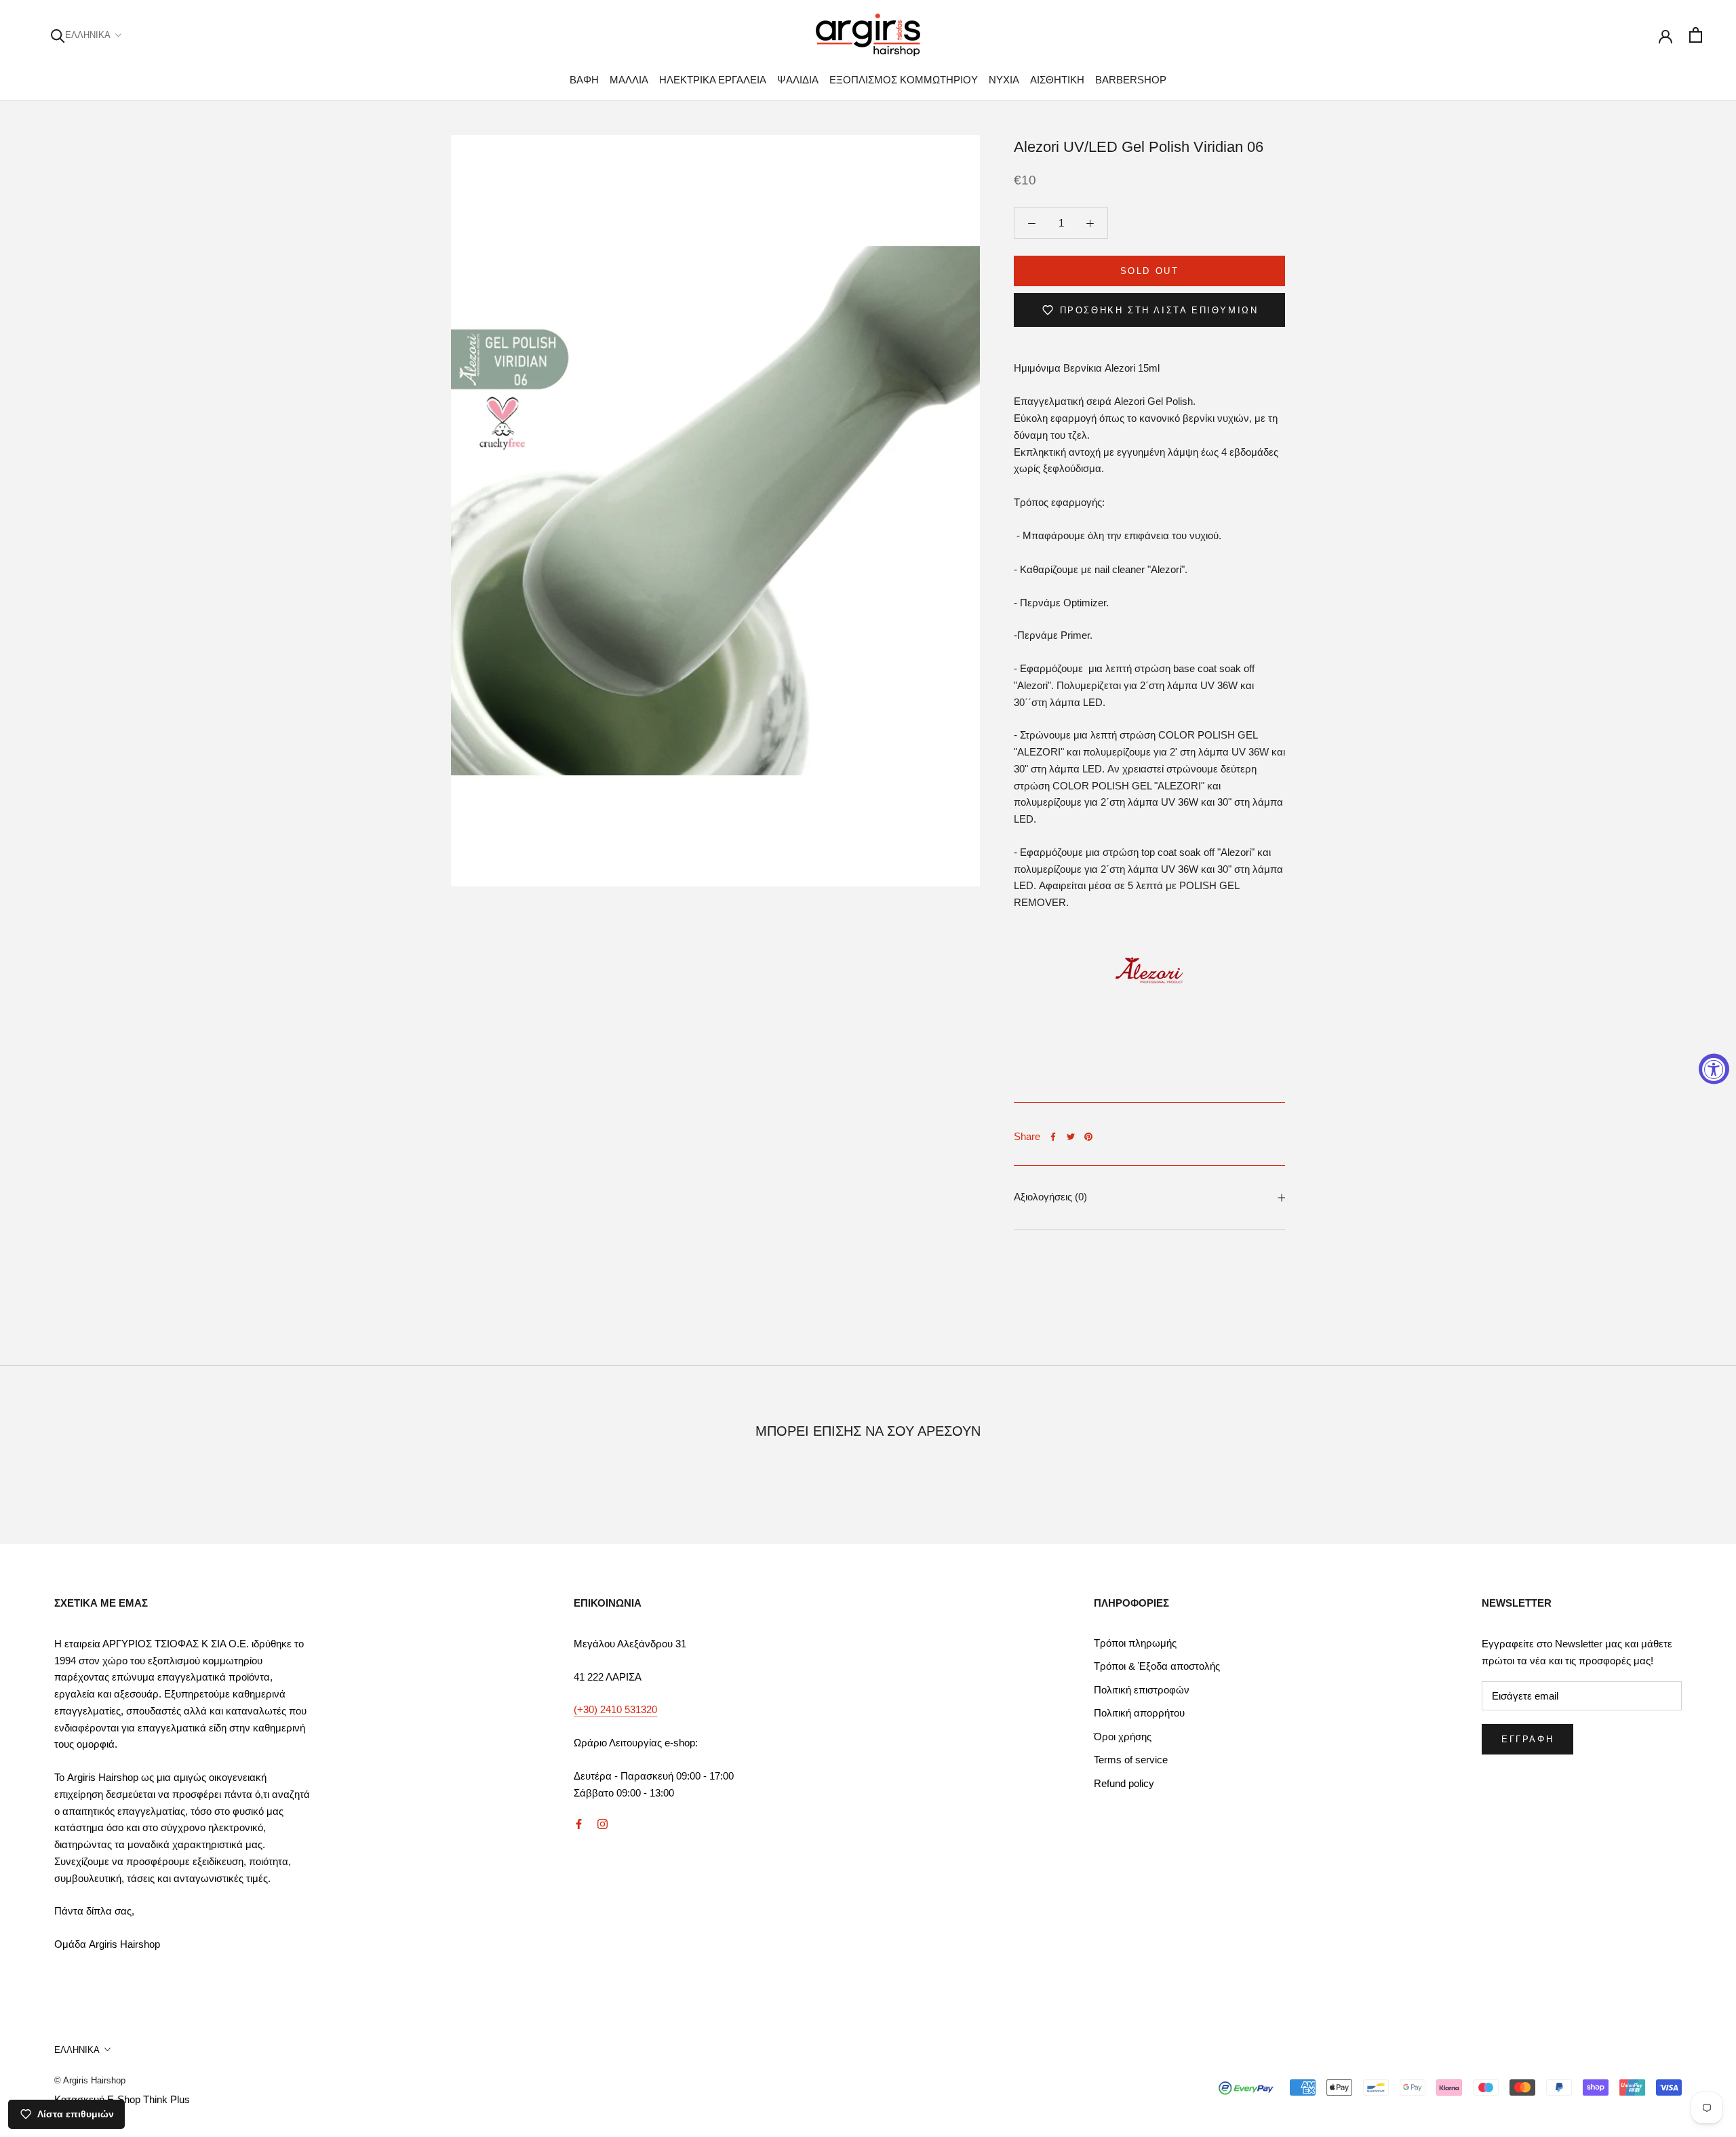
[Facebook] (1053, 1137)
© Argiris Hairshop (90, 2080)
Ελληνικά (88, 35)
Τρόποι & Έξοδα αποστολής (1157, 1666)
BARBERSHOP (1131, 80)
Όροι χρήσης (1123, 1737)
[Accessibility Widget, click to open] (1714, 1068)
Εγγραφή (1527, 1739)
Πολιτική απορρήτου (1139, 1713)
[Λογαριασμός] (1665, 35)
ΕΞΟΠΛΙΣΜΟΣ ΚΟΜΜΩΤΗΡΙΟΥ (904, 80)
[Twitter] (1071, 1137)
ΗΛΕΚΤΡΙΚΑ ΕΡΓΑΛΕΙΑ (713, 80)
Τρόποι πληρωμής (1135, 1643)
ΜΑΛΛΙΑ (629, 80)
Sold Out (1150, 271)
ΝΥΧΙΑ (1004, 80)
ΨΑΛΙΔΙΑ (798, 80)
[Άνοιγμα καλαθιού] (1696, 35)
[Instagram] (603, 1823)
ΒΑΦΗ (584, 80)
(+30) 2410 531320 (615, 1709)
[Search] (58, 35)
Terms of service (1131, 1760)
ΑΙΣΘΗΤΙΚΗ (1057, 80)
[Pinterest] (1088, 1137)
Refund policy (1124, 1783)
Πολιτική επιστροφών (1142, 1690)
